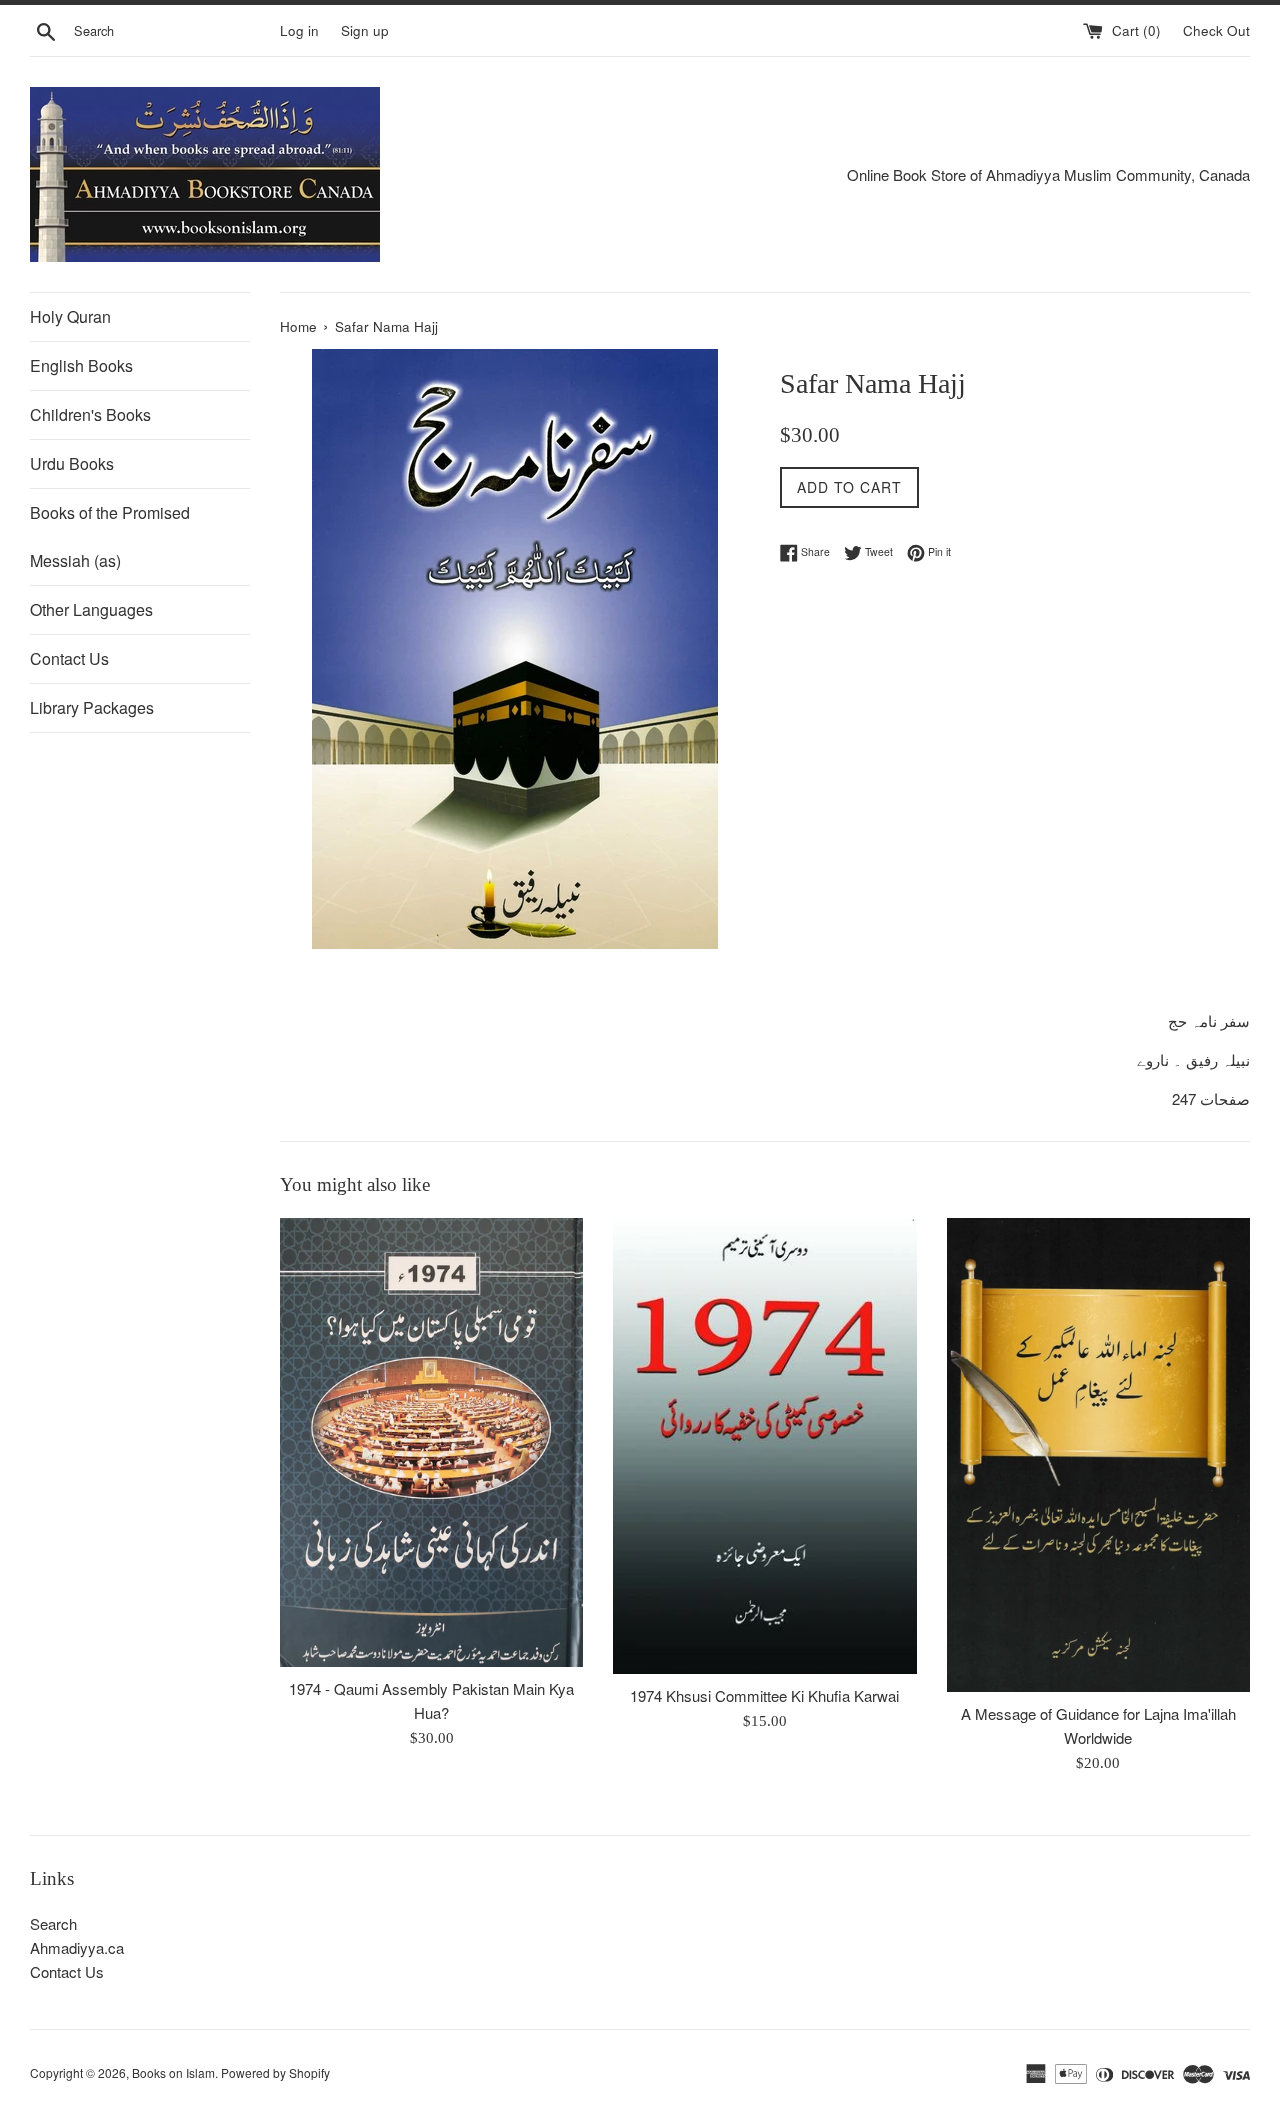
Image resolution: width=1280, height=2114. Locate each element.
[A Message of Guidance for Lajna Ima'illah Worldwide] (1098, 1455)
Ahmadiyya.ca (77, 1947)
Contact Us (69, 658)
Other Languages (91, 609)
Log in (299, 30)
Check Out (1216, 30)
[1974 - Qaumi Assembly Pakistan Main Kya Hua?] (431, 1442)
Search (53, 1923)
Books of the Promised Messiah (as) (110, 536)
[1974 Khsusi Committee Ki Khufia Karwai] (764, 1446)
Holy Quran (70, 316)
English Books (81, 365)
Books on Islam (173, 2072)
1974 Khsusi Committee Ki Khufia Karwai (764, 1695)
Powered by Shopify (275, 2072)
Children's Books (90, 414)
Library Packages (92, 707)
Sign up (365, 30)
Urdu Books (72, 463)
